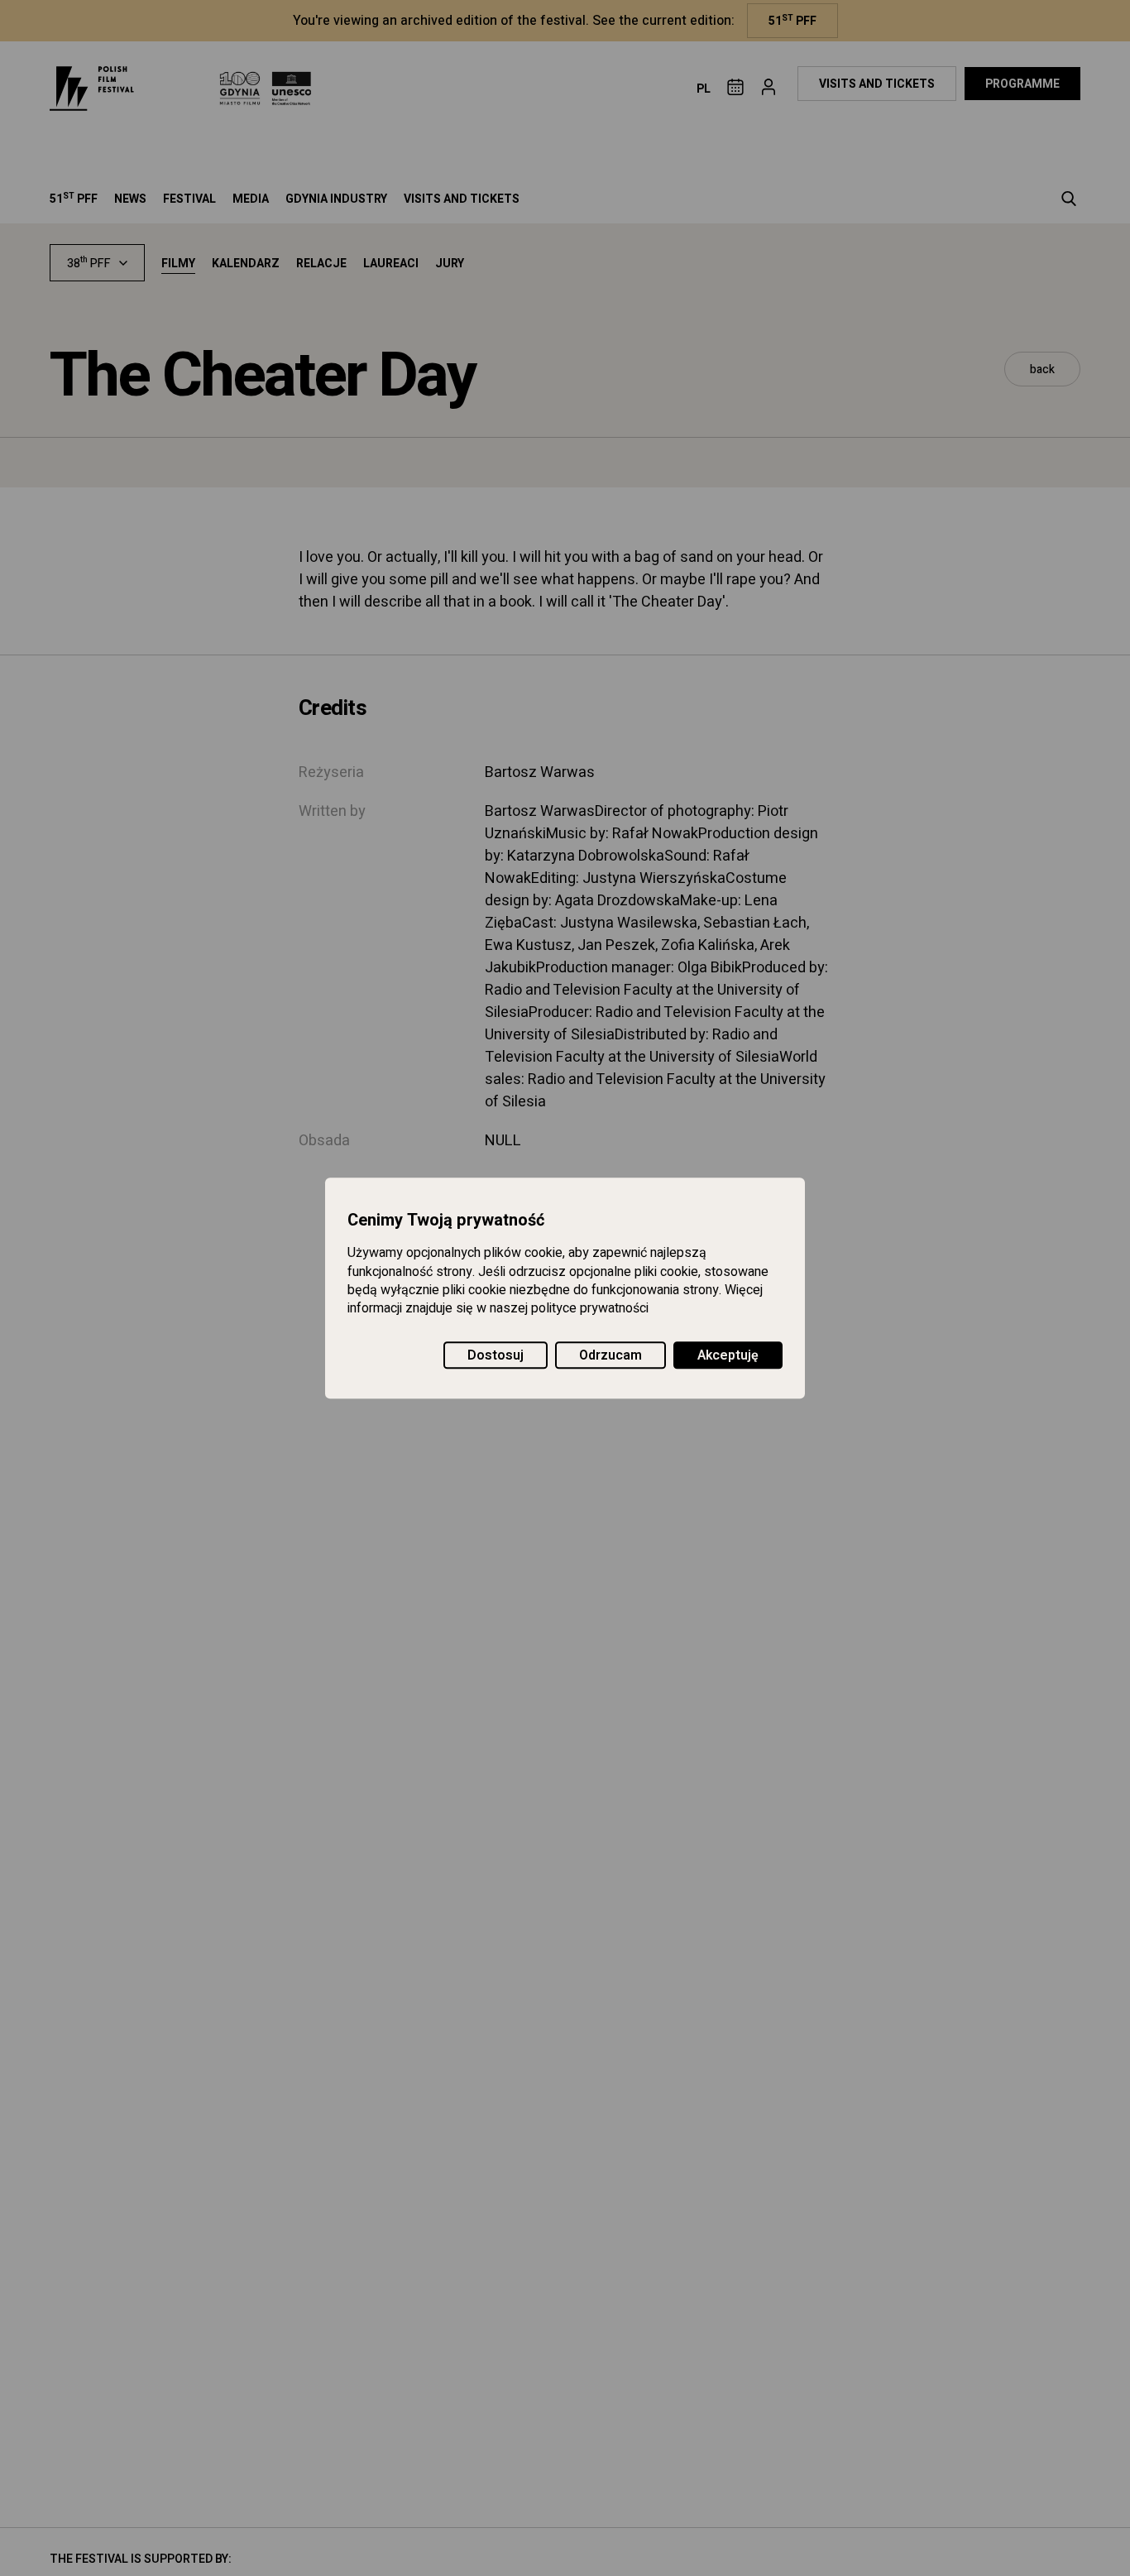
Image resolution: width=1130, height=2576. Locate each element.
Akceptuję (728, 1355)
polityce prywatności (590, 1309)
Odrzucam (610, 1355)
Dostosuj (496, 1355)
